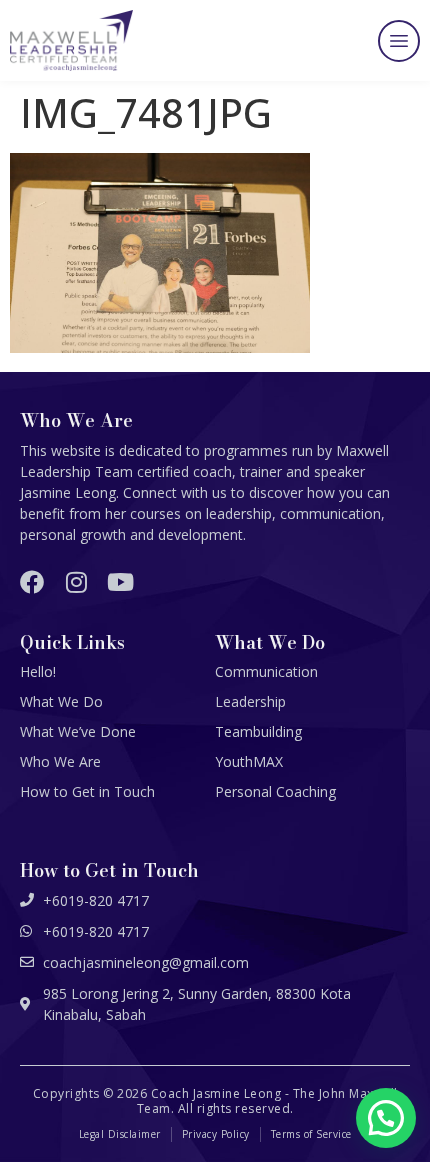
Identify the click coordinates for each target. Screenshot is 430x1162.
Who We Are (60, 761)
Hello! (38, 671)
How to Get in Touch (87, 791)
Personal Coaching (275, 791)
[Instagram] (76, 582)
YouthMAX (249, 761)
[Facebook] (32, 582)
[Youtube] (120, 582)
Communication (266, 671)
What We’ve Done (78, 731)
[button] (399, 41)
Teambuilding (258, 731)
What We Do (61, 701)
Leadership (250, 701)
